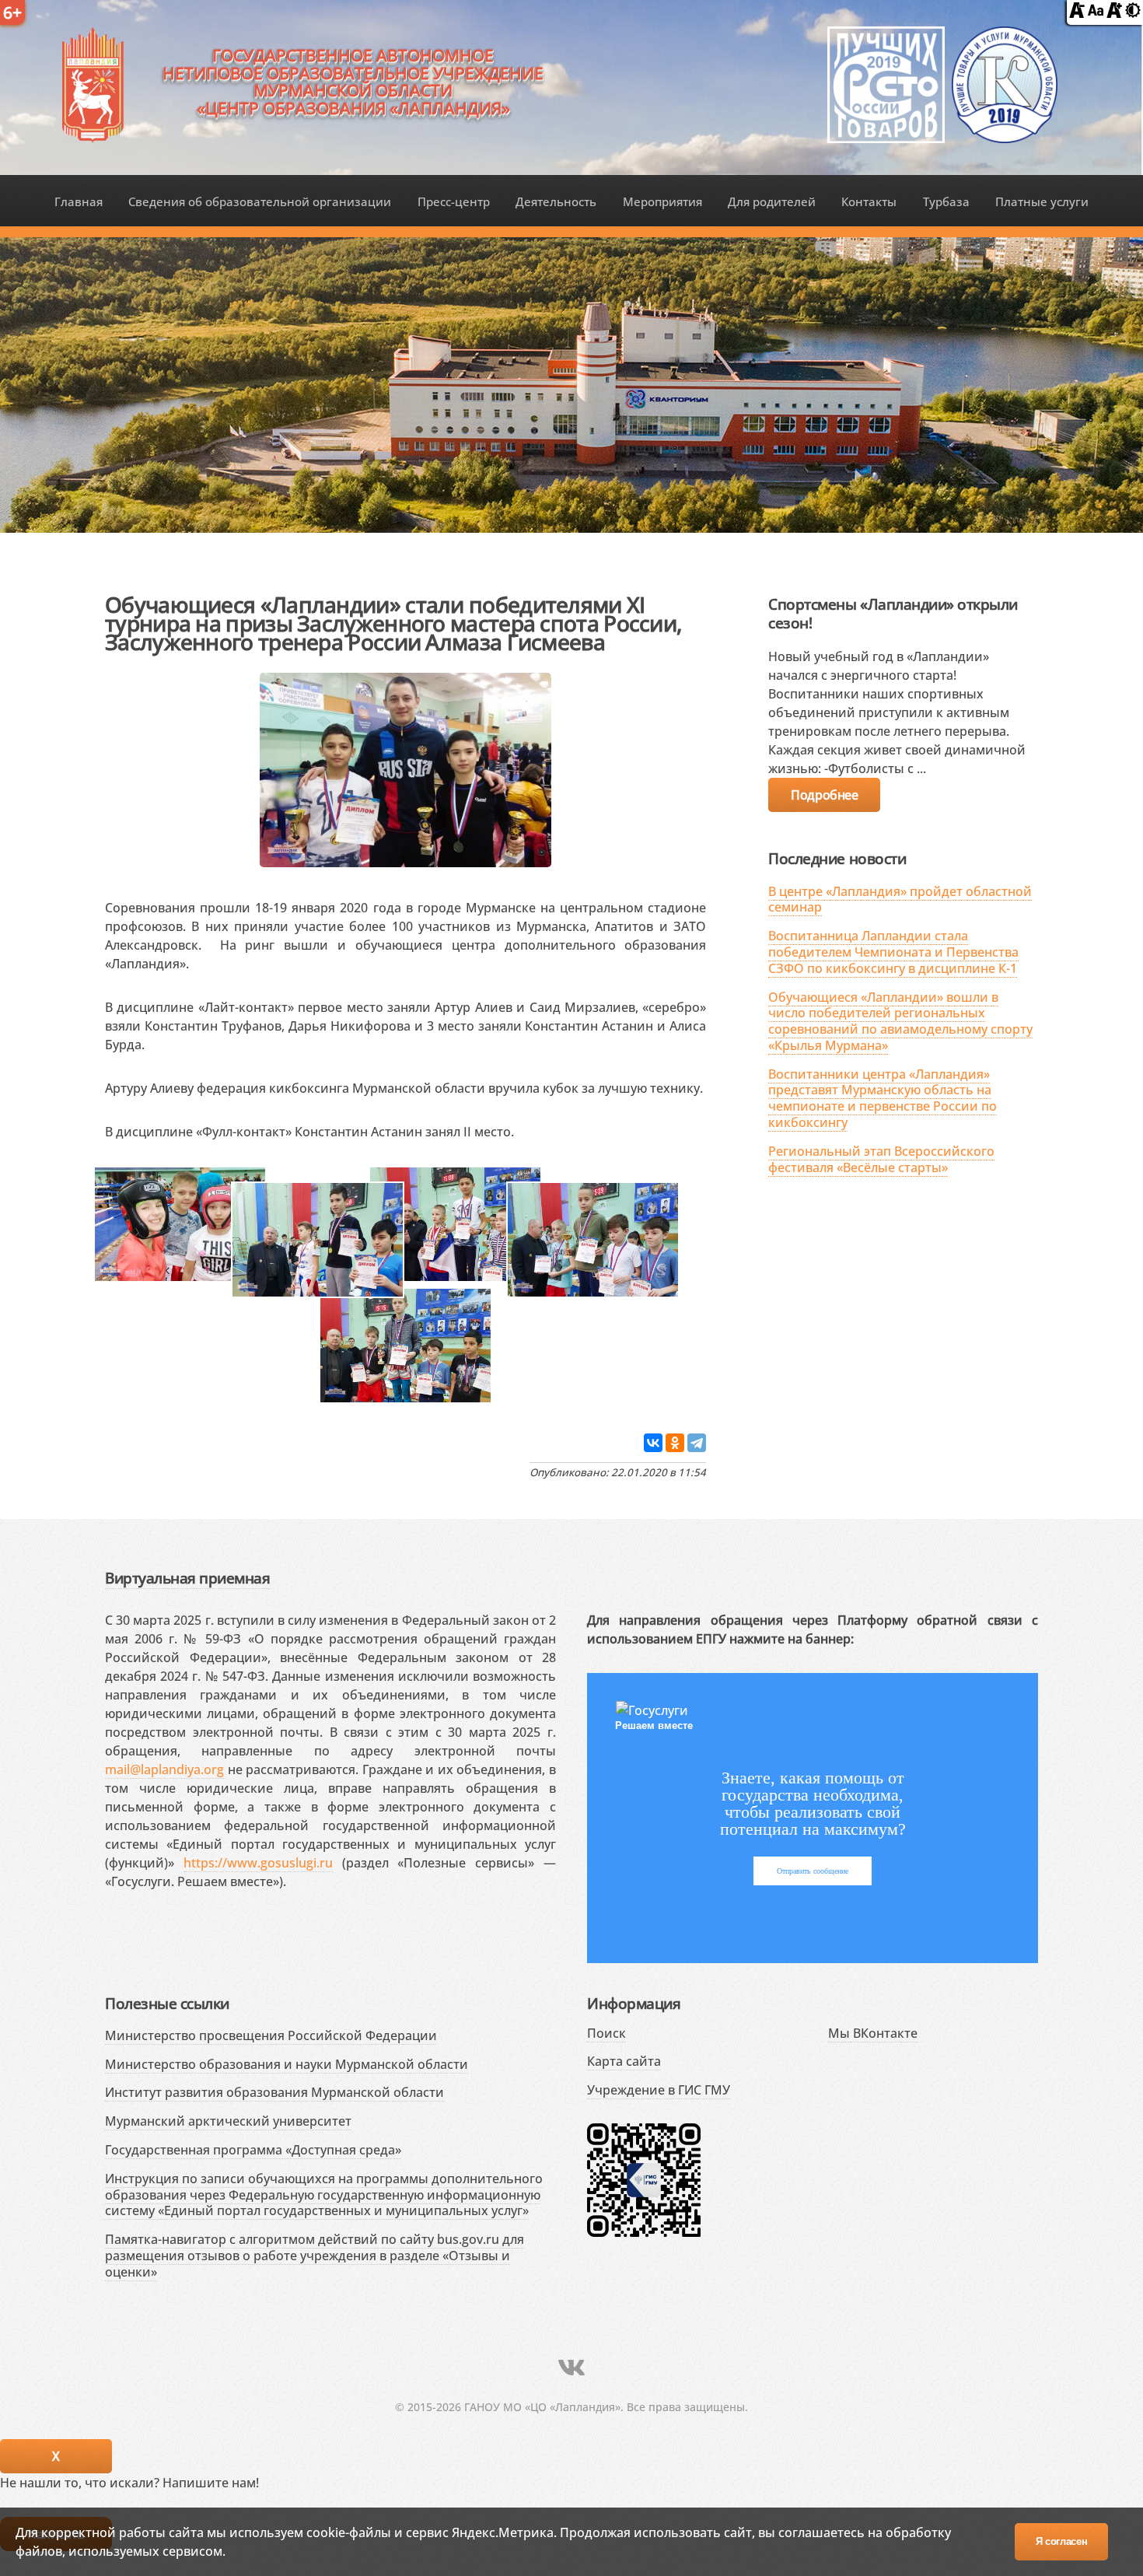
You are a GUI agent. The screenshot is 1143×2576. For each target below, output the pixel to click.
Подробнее (824, 795)
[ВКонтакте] (653, 1443)
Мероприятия (662, 201)
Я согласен (1062, 2541)
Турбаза (946, 201)
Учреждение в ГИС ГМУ (659, 2090)
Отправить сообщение (813, 1871)
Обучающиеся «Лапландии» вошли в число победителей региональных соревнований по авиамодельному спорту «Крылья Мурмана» (900, 1021)
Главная (79, 201)
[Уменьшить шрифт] (1077, 13)
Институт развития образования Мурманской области (274, 2092)
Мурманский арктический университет (228, 2121)
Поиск (606, 2033)
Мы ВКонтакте (873, 2033)
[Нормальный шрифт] (1096, 13)
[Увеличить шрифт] (1114, 13)
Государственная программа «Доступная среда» (253, 2150)
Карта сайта (624, 2061)
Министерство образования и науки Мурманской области (287, 2064)
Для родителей (772, 201)
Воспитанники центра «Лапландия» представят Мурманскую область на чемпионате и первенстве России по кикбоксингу (883, 1098)
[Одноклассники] (675, 1443)
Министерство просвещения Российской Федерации (271, 2035)
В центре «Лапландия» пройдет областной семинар (900, 899)
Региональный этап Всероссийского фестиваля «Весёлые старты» (881, 1159)
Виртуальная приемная (187, 1578)
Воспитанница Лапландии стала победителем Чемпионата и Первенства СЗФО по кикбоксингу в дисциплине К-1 (893, 952)
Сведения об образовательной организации (260, 201)
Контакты (869, 201)
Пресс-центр (454, 201)
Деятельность (556, 201)
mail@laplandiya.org (164, 1769)
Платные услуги (1042, 201)
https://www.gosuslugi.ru (258, 1863)
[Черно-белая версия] (1133, 13)
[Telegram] (697, 1443)
